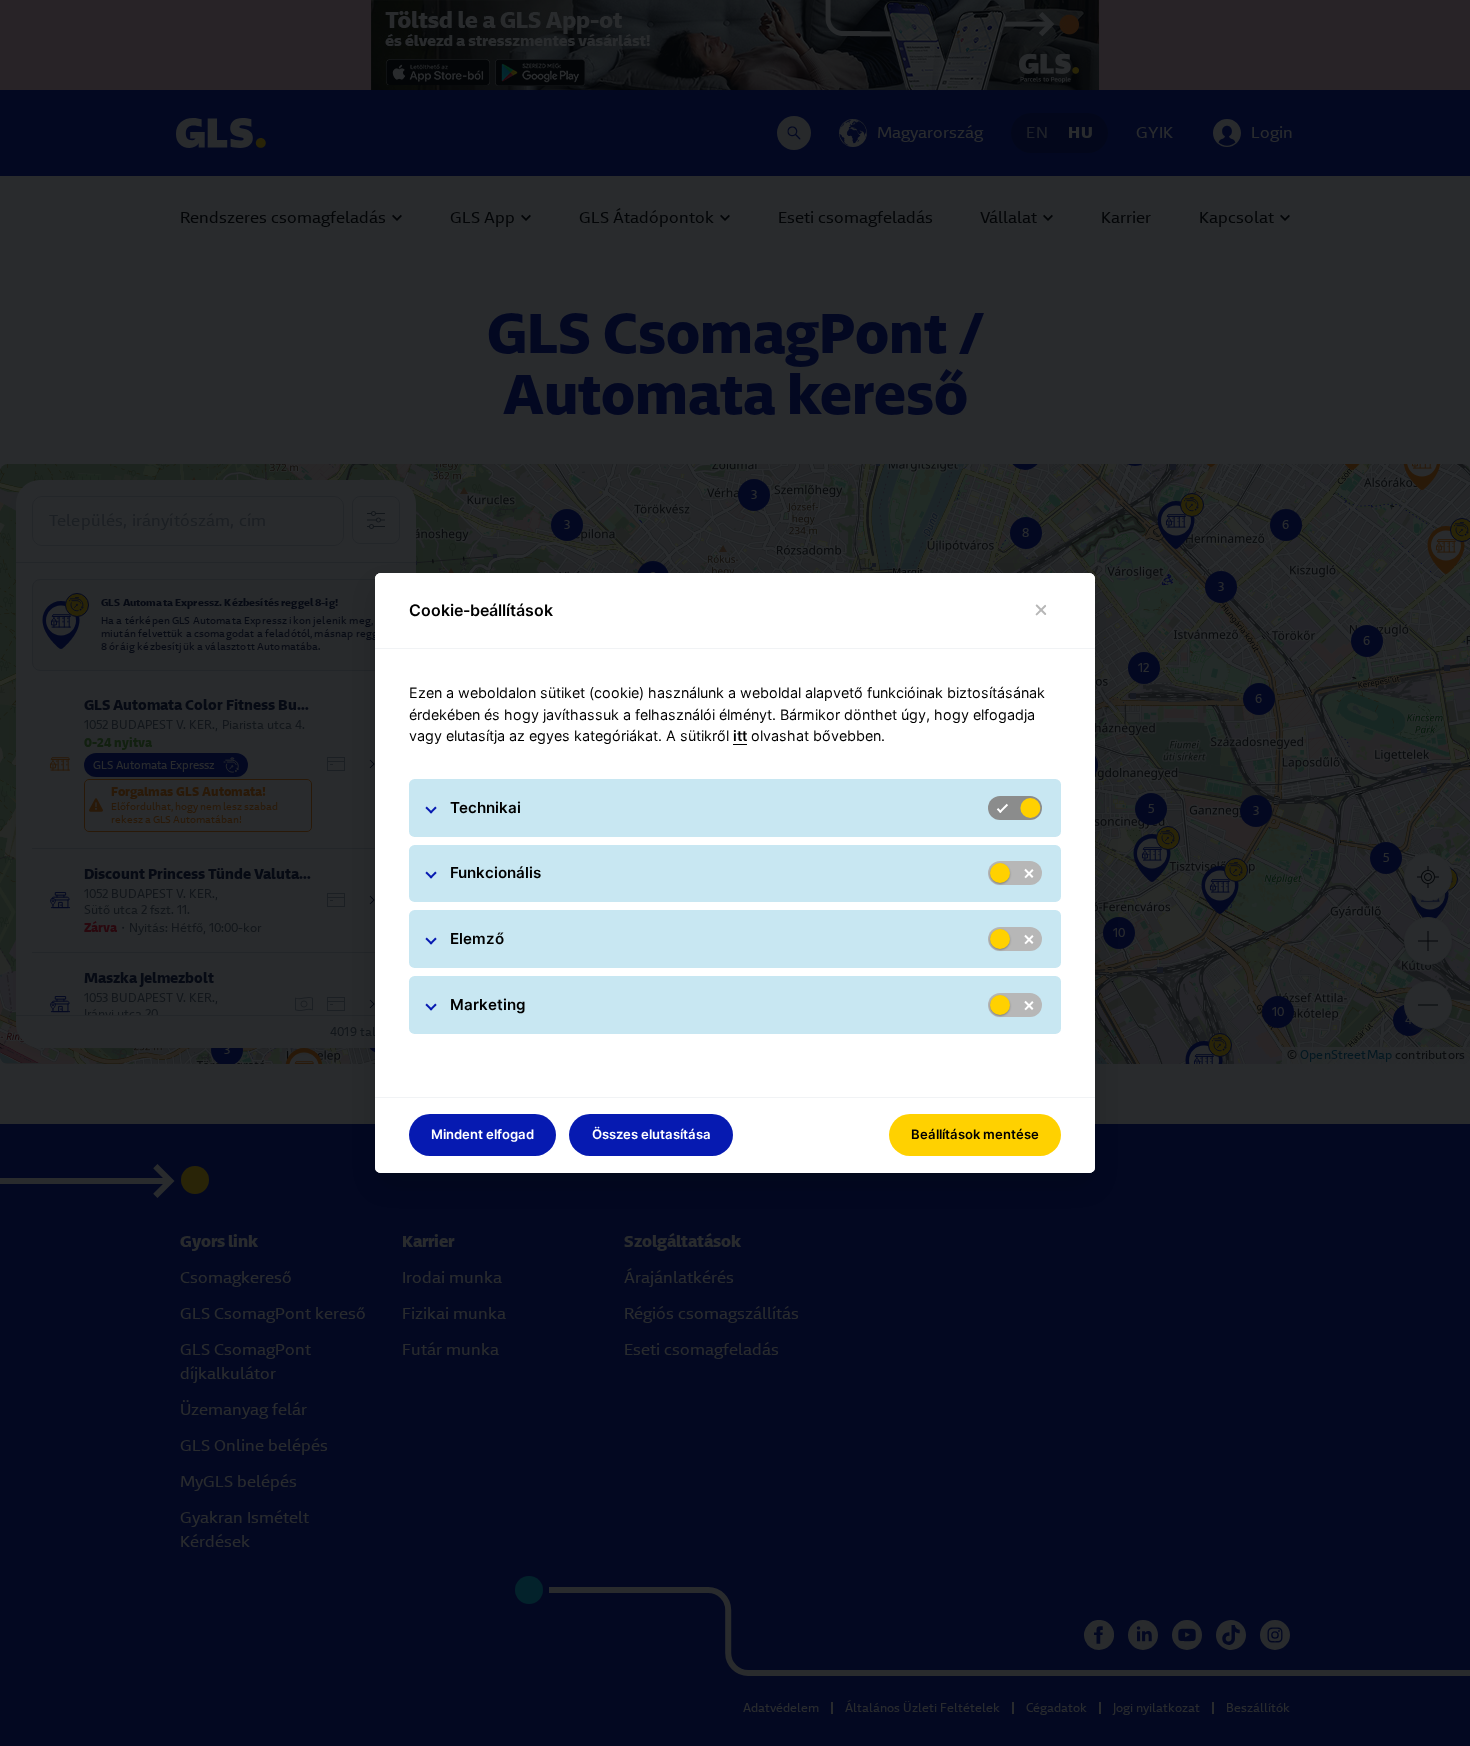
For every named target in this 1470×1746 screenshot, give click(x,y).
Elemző (477, 938)
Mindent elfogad (482, 1134)
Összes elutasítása (651, 1134)
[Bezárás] (1041, 610)
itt (740, 735)
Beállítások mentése (975, 1134)
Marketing (488, 1004)
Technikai (485, 807)
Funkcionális (495, 872)
